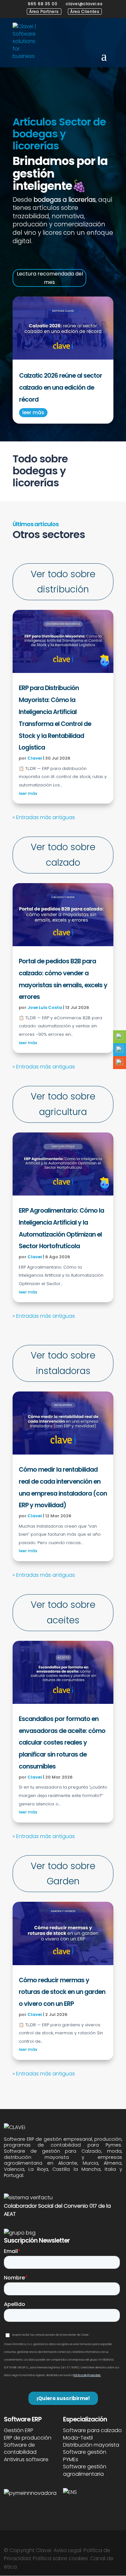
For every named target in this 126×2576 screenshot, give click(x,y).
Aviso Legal (68, 2550)
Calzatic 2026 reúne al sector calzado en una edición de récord (61, 388)
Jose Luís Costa (45, 1007)
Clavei (35, 758)
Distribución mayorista (91, 2445)
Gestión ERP (19, 2430)
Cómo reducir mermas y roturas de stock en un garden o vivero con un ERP (62, 1992)
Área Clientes (85, 11)
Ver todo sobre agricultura (63, 1104)
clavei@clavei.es (84, 4)
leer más (33, 412)
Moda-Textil (78, 2438)
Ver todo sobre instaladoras (63, 1363)
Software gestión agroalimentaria (85, 2470)
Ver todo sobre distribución (63, 582)
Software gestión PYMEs (85, 2456)
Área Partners (44, 11)
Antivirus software (26, 2459)
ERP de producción (28, 2438)
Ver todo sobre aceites (63, 1613)
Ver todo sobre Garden (63, 1874)
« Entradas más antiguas (44, 817)
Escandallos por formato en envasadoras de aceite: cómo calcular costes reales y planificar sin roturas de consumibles (62, 1743)
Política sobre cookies (60, 2558)
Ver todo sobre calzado (63, 855)
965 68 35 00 (43, 4)
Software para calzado (92, 2430)
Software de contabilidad (20, 2448)
